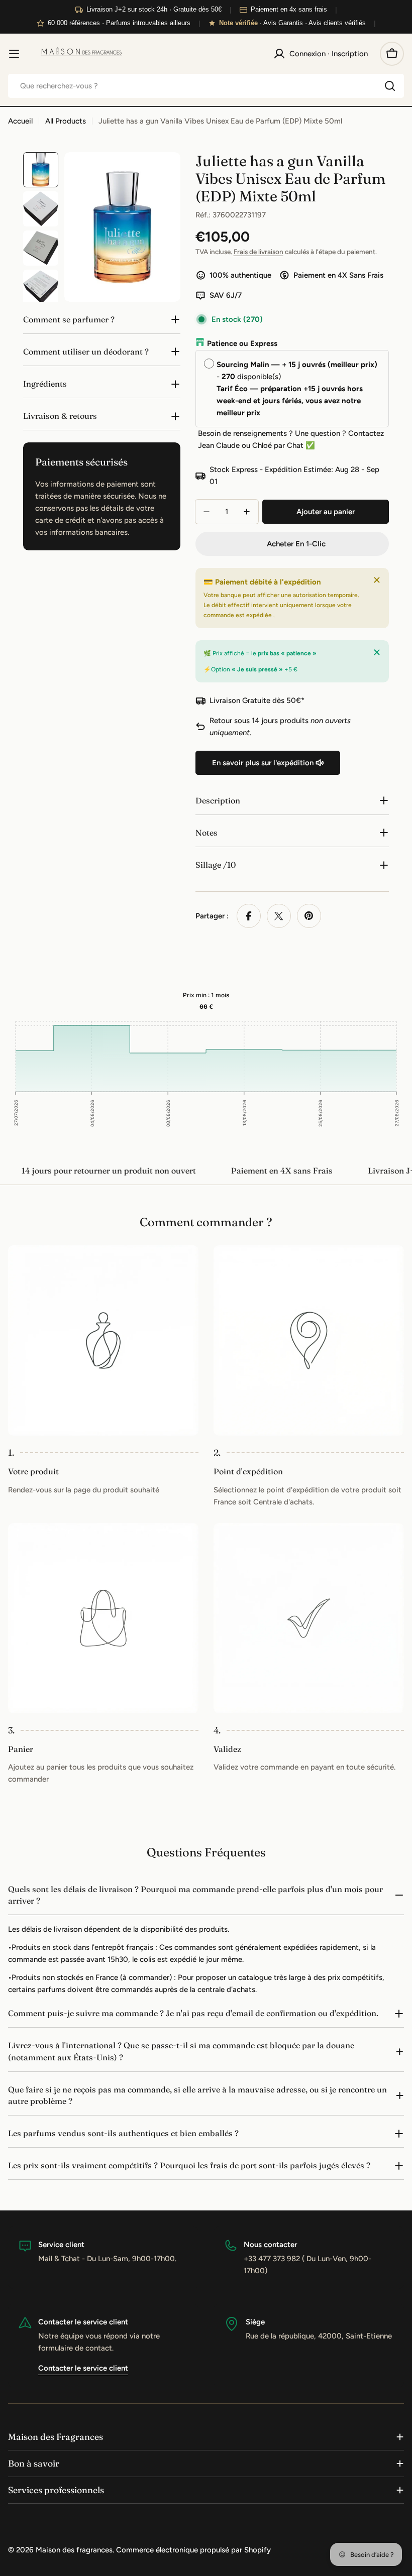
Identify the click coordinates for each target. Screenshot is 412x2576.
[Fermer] (377, 580)
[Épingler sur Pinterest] (309, 916)
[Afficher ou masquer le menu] (14, 54)
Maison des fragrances (74, 2550)
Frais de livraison (259, 252)
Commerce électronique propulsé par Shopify (193, 2550)
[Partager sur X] (279, 916)
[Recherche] (390, 86)
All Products (66, 121)
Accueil (20, 121)
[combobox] (206, 86)
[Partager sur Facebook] (249, 916)
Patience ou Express (242, 343)
